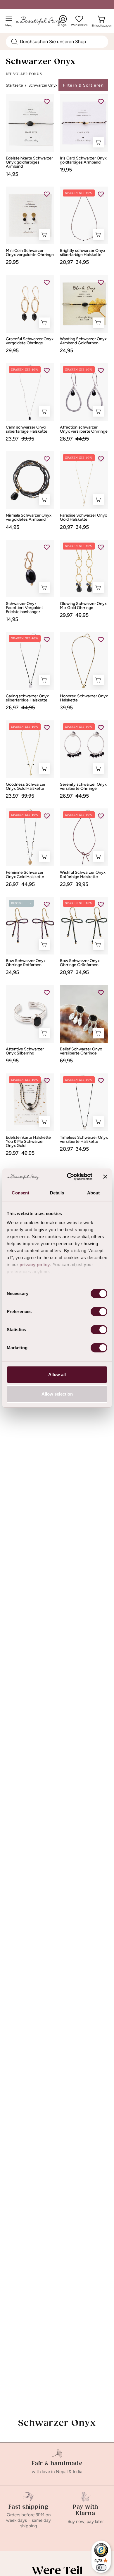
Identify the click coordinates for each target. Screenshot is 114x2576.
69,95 (66, 1061)
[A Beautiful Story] (44, 21)
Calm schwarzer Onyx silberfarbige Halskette (27, 429)
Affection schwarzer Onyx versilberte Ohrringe (84, 429)
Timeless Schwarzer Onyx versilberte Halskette (84, 1140)
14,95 (12, 174)
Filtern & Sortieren (83, 85)
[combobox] (57, 42)
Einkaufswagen (102, 24)
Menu (10, 23)
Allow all (57, 1374)
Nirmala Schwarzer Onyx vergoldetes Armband (29, 517)
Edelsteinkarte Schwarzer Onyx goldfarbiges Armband (29, 162)
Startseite (14, 85)
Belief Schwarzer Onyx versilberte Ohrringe (81, 1051)
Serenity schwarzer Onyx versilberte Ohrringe (83, 787)
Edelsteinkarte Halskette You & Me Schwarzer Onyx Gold (28, 1142)
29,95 (12, 262)
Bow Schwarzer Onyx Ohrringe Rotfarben (26, 963)
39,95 (66, 708)
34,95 (12, 972)
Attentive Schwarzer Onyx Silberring (25, 1051)
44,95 (13, 527)
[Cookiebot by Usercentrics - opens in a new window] (69, 1177)
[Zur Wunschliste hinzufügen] (47, 101)
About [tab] (94, 1193)
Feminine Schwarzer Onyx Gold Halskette (25, 875)
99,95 (12, 1061)
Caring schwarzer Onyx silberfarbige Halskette (27, 698)
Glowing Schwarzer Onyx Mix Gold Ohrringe (83, 606)
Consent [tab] (20, 1193)
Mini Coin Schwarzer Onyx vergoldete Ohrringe (30, 253)
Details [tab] (57, 1193)
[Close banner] (105, 1177)
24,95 (66, 350)
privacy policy (35, 1265)
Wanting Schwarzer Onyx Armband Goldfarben (83, 341)
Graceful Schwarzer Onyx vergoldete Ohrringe (30, 341)
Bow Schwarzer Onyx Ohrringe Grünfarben (80, 963)
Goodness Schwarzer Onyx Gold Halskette (26, 787)
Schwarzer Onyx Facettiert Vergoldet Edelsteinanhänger (24, 608)
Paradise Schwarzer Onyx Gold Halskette (83, 517)
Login (63, 21)
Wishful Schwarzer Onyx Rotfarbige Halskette (83, 875)
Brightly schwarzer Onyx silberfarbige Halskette (83, 253)
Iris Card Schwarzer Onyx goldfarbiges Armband (83, 160)
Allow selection (57, 1394)
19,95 (66, 170)
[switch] (99, 1312)
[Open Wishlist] (79, 19)
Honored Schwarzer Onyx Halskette (84, 698)
